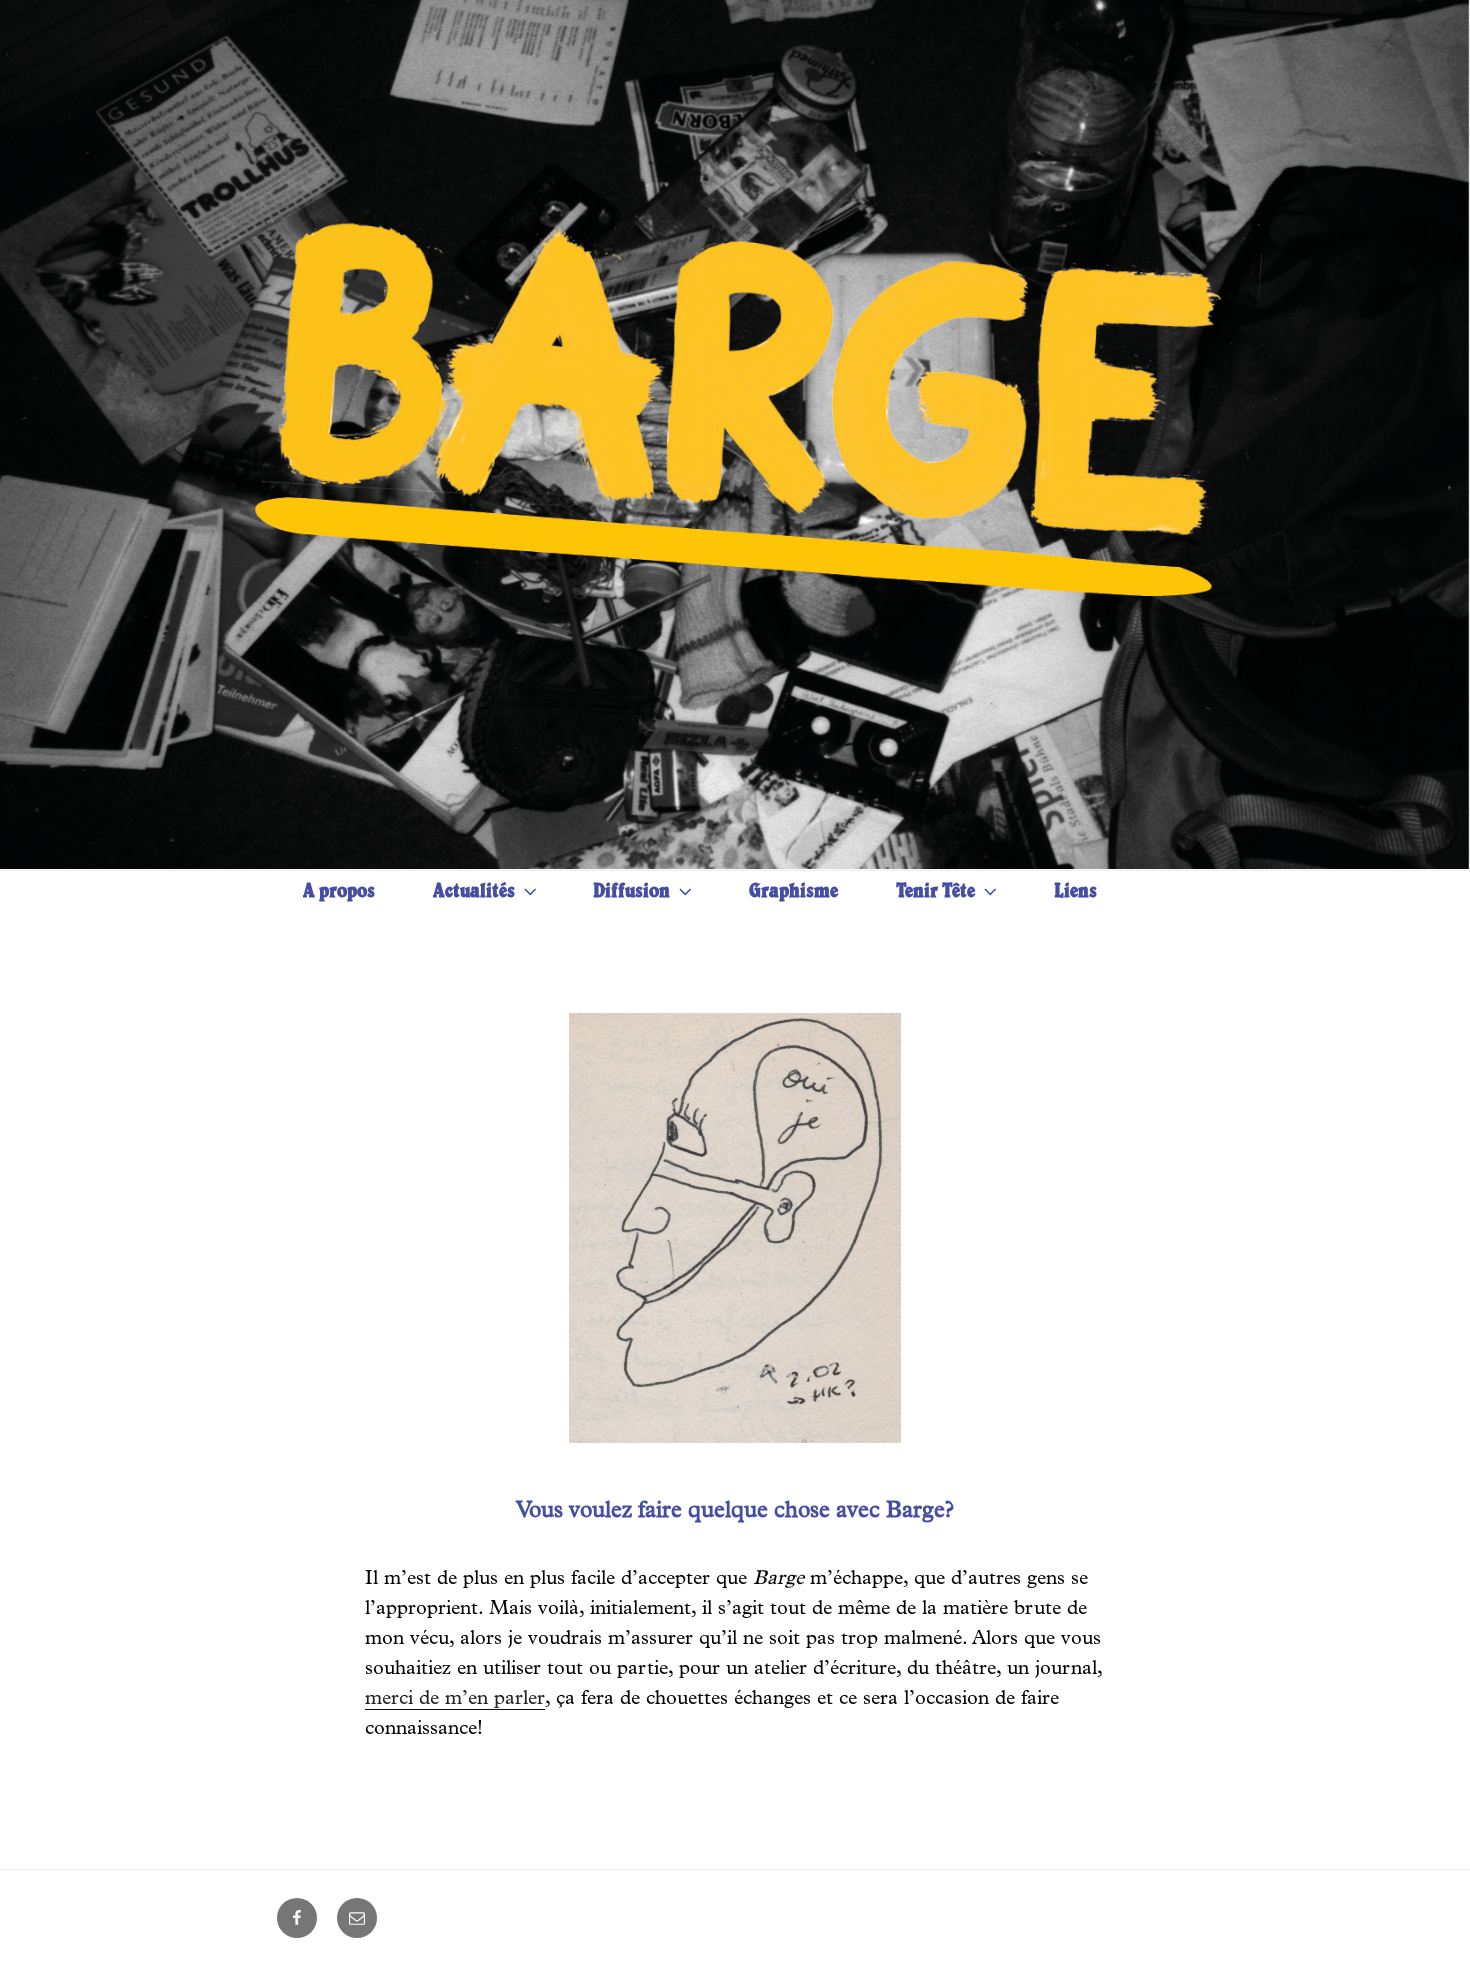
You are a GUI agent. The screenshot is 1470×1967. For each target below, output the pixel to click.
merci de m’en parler (455, 1700)
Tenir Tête (935, 892)
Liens (1075, 892)
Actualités (474, 892)
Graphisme (793, 892)
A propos (339, 892)
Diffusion (631, 892)
